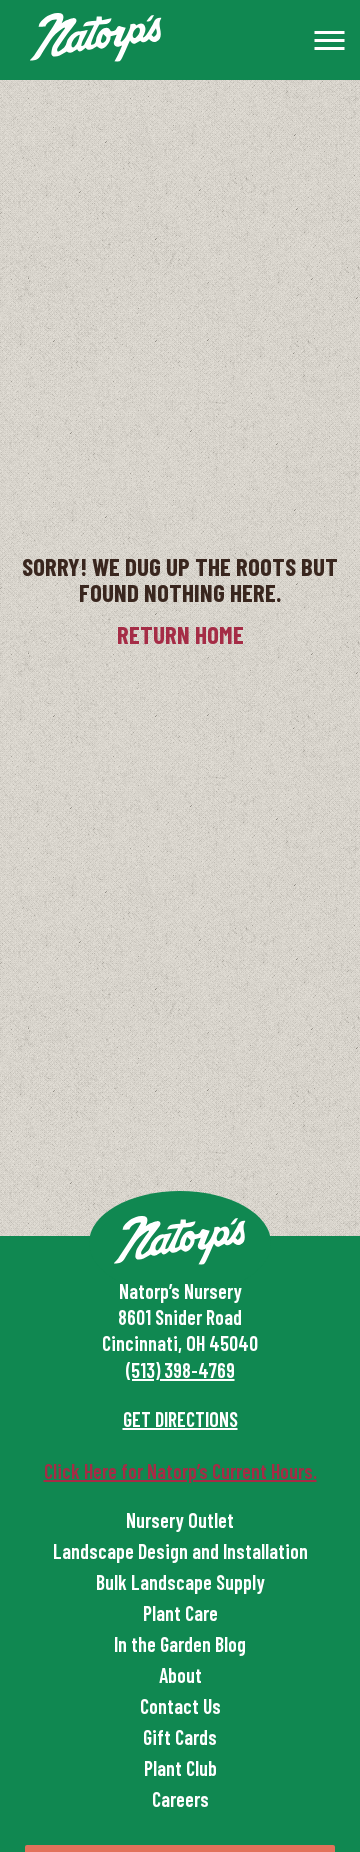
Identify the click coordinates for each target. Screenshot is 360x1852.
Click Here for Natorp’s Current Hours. (180, 1471)
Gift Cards (180, 1737)
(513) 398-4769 (180, 1370)
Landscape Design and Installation (180, 1551)
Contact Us (180, 1706)
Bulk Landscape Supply (180, 1582)
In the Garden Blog (180, 1644)
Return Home (180, 634)
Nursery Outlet (180, 1520)
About (180, 1675)
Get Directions (180, 1419)
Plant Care (180, 1613)
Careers (180, 1799)
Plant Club (180, 1768)
